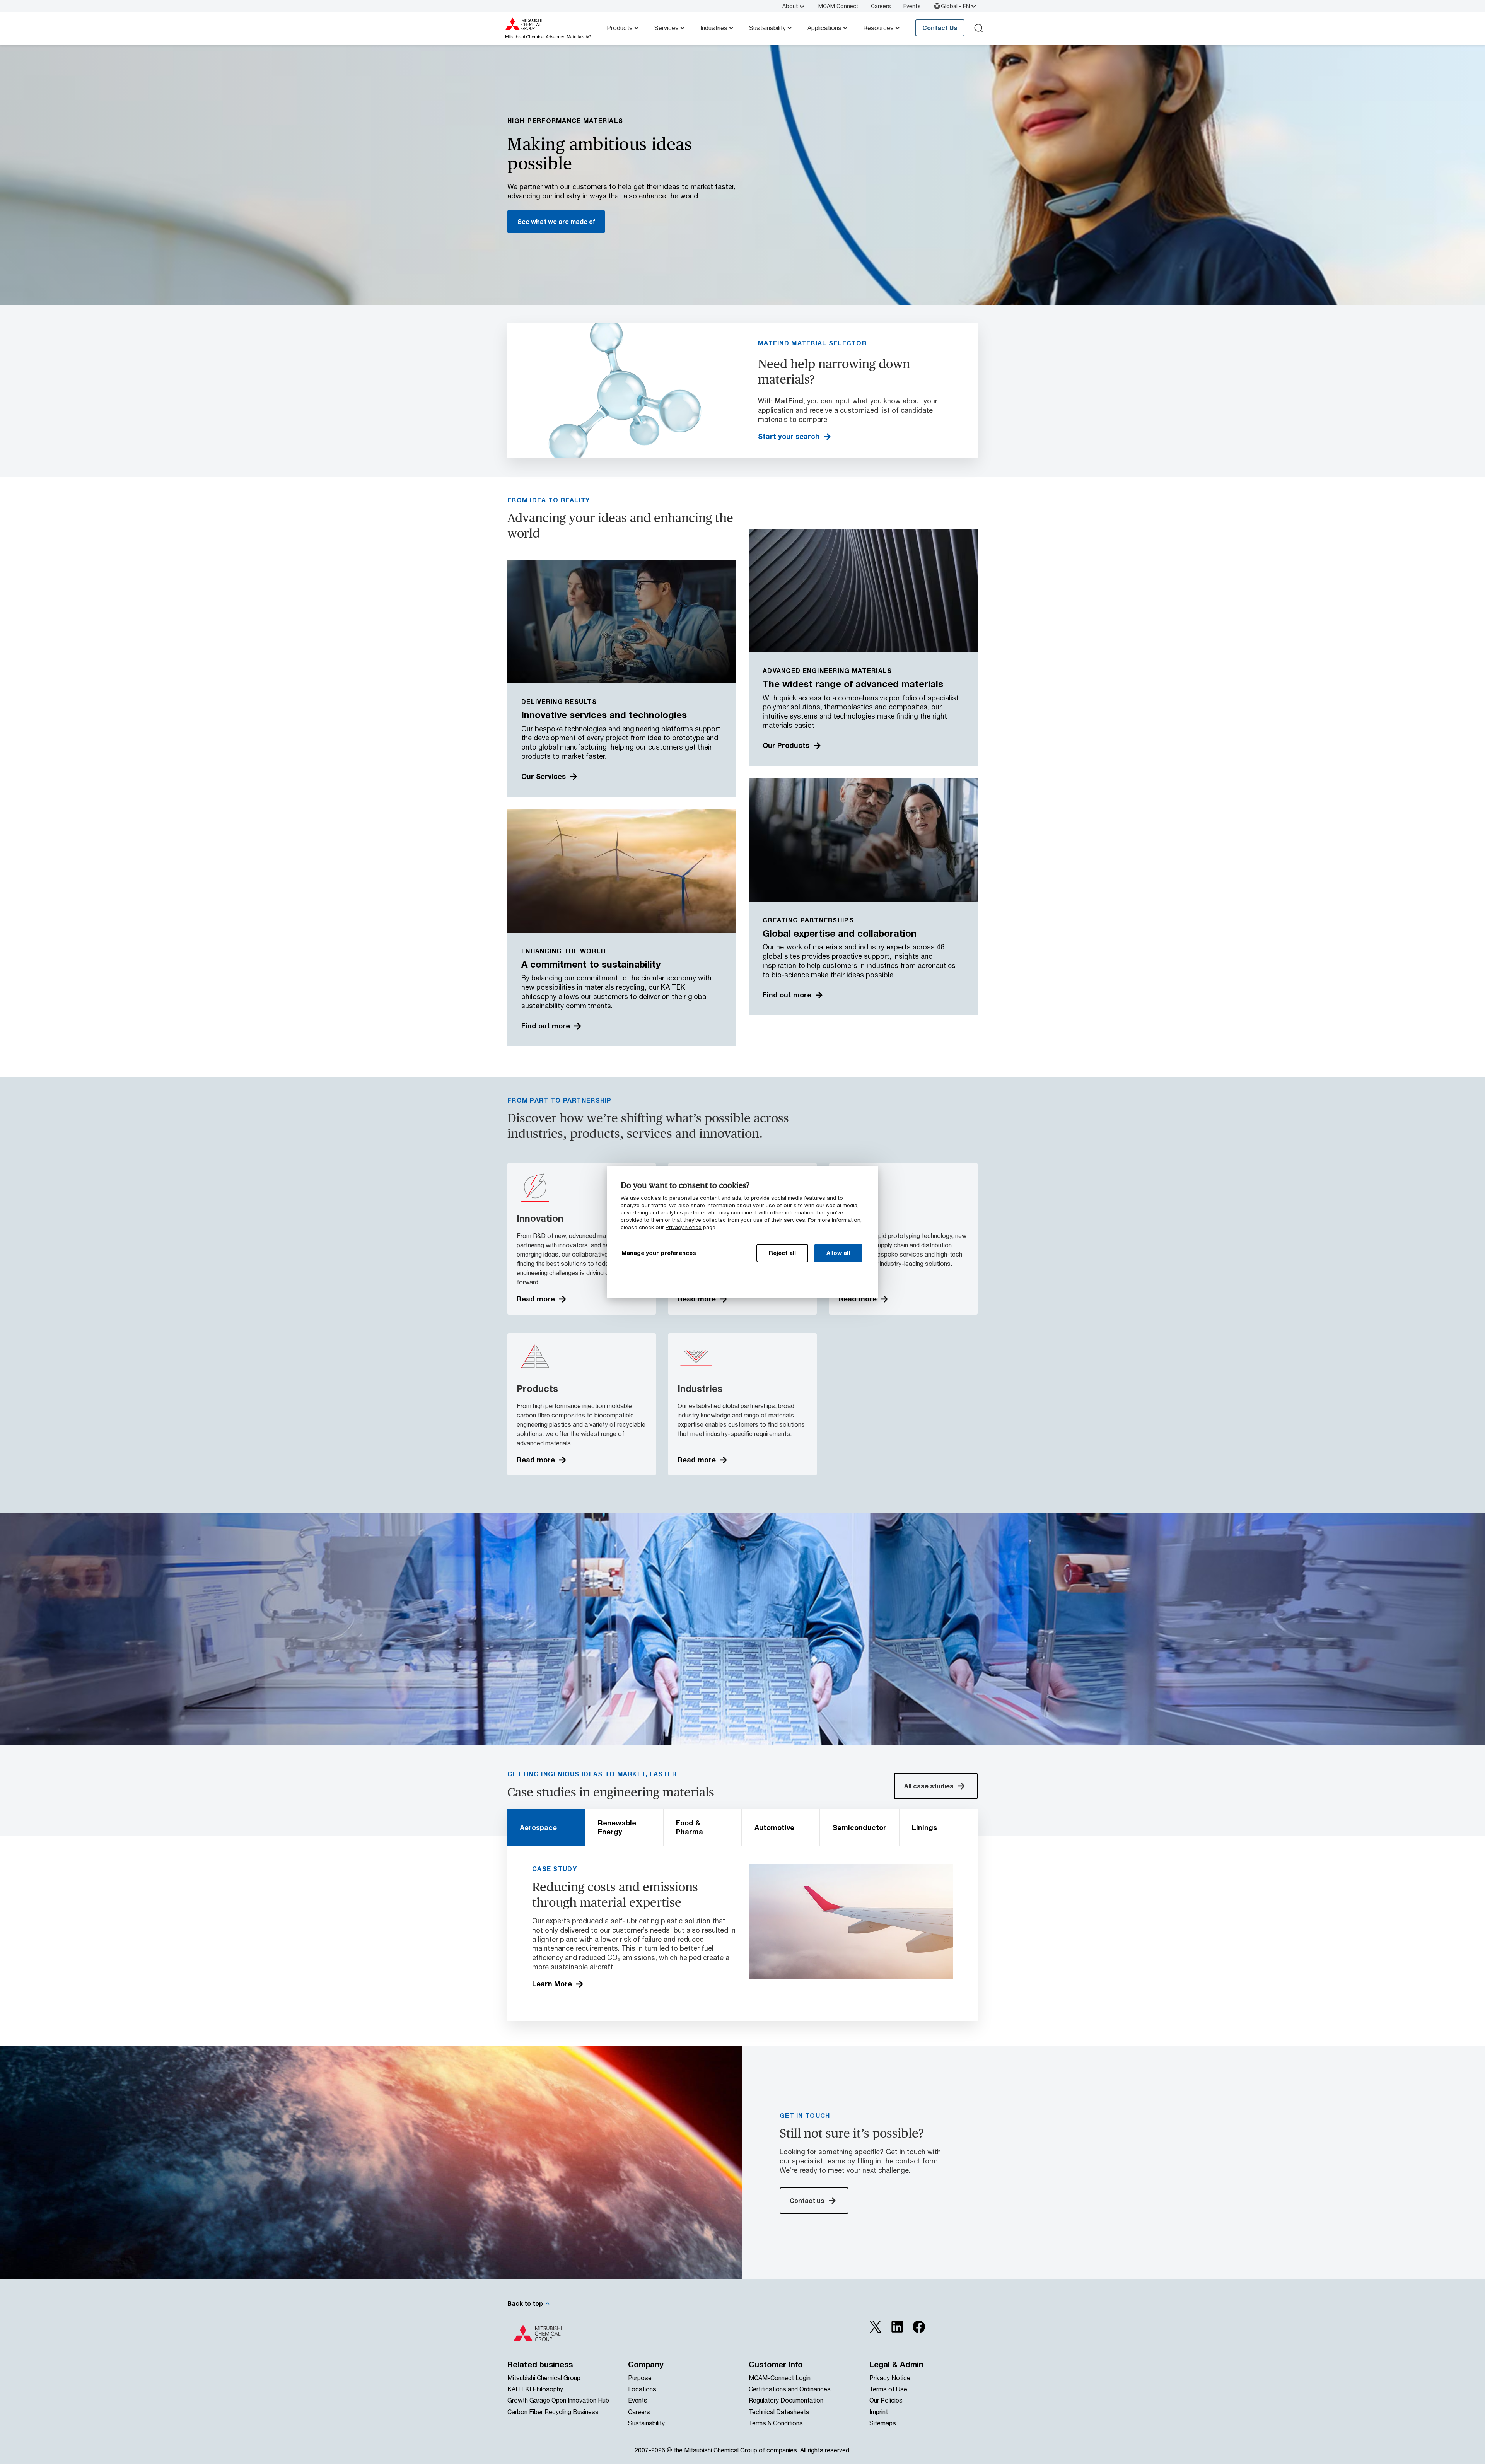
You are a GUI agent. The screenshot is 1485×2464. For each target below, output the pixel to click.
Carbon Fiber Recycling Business (553, 2412)
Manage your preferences (659, 1253)
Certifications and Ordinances (790, 2389)
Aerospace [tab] (538, 1827)
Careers (881, 6)
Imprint (879, 2412)
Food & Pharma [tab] (690, 1827)
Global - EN (955, 6)
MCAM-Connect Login (780, 2378)
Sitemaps (883, 2423)
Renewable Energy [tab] (617, 1827)
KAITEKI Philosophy (535, 2389)
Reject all (782, 1253)
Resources (878, 28)
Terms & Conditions (776, 2423)
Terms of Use (888, 2389)
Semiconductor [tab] (859, 1827)
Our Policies (886, 2400)
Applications (824, 28)
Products (620, 28)
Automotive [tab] (774, 1827)
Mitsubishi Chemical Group (544, 2378)
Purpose (640, 2378)
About (790, 6)
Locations (642, 2389)
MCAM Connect (838, 6)
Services (667, 28)
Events (912, 6)
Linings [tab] (924, 1827)
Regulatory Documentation (786, 2400)
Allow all (838, 1253)
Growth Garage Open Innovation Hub (558, 2400)
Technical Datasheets (779, 2412)
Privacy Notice (684, 1227)
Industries (714, 28)
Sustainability (767, 28)
